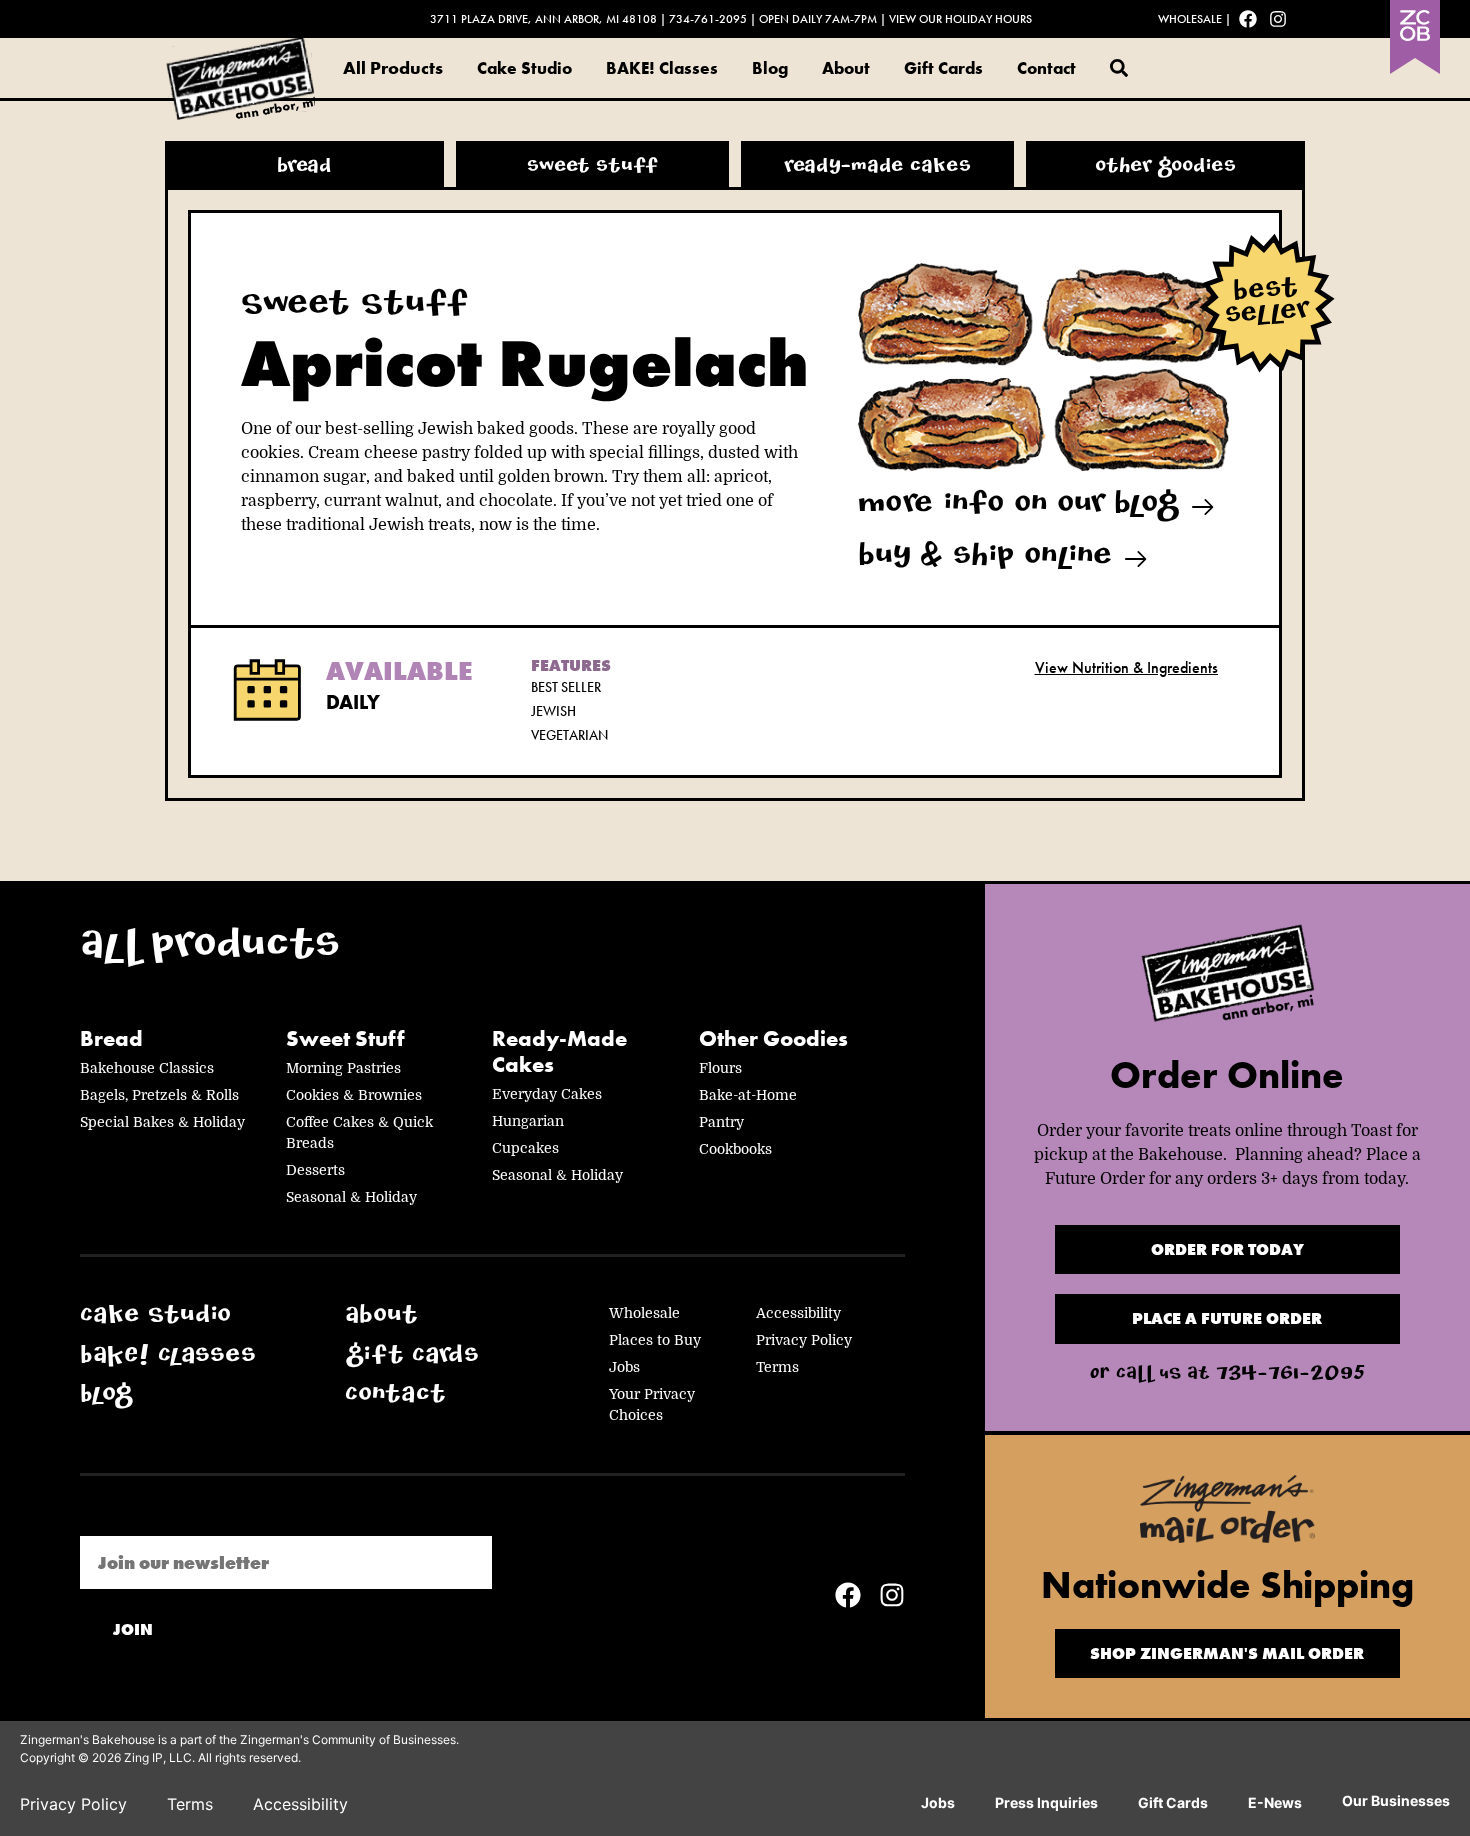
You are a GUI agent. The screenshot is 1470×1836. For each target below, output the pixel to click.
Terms (777, 1367)
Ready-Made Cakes (559, 1052)
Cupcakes (525, 1148)
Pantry (721, 1122)
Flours (720, 1068)
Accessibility (798, 1313)
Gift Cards (943, 68)
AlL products (210, 950)
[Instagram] (1278, 19)
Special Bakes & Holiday (162, 1122)
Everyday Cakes (547, 1094)
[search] (1119, 68)
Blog (770, 68)
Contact (1046, 68)
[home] (1227, 978)
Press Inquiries (1046, 1802)
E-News (1275, 1802)
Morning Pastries (343, 1068)
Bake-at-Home (748, 1095)
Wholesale (1190, 19)
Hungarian (528, 1121)
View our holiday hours (960, 19)
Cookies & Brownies (354, 1095)
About (846, 68)
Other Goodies (773, 1039)
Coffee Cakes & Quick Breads (359, 1132)
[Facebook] (1248, 19)
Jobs (624, 1367)
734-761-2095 (708, 19)
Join (133, 1629)
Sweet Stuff (345, 1039)
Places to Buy (655, 1340)
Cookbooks (735, 1149)
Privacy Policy (804, 1340)
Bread (111, 1039)
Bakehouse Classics (147, 1068)
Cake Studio (524, 68)
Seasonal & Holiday (351, 1197)
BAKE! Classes (662, 68)
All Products (393, 67)
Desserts (315, 1170)
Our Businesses (1396, 1800)
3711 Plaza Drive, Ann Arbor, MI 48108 (543, 19)
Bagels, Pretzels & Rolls (159, 1095)
